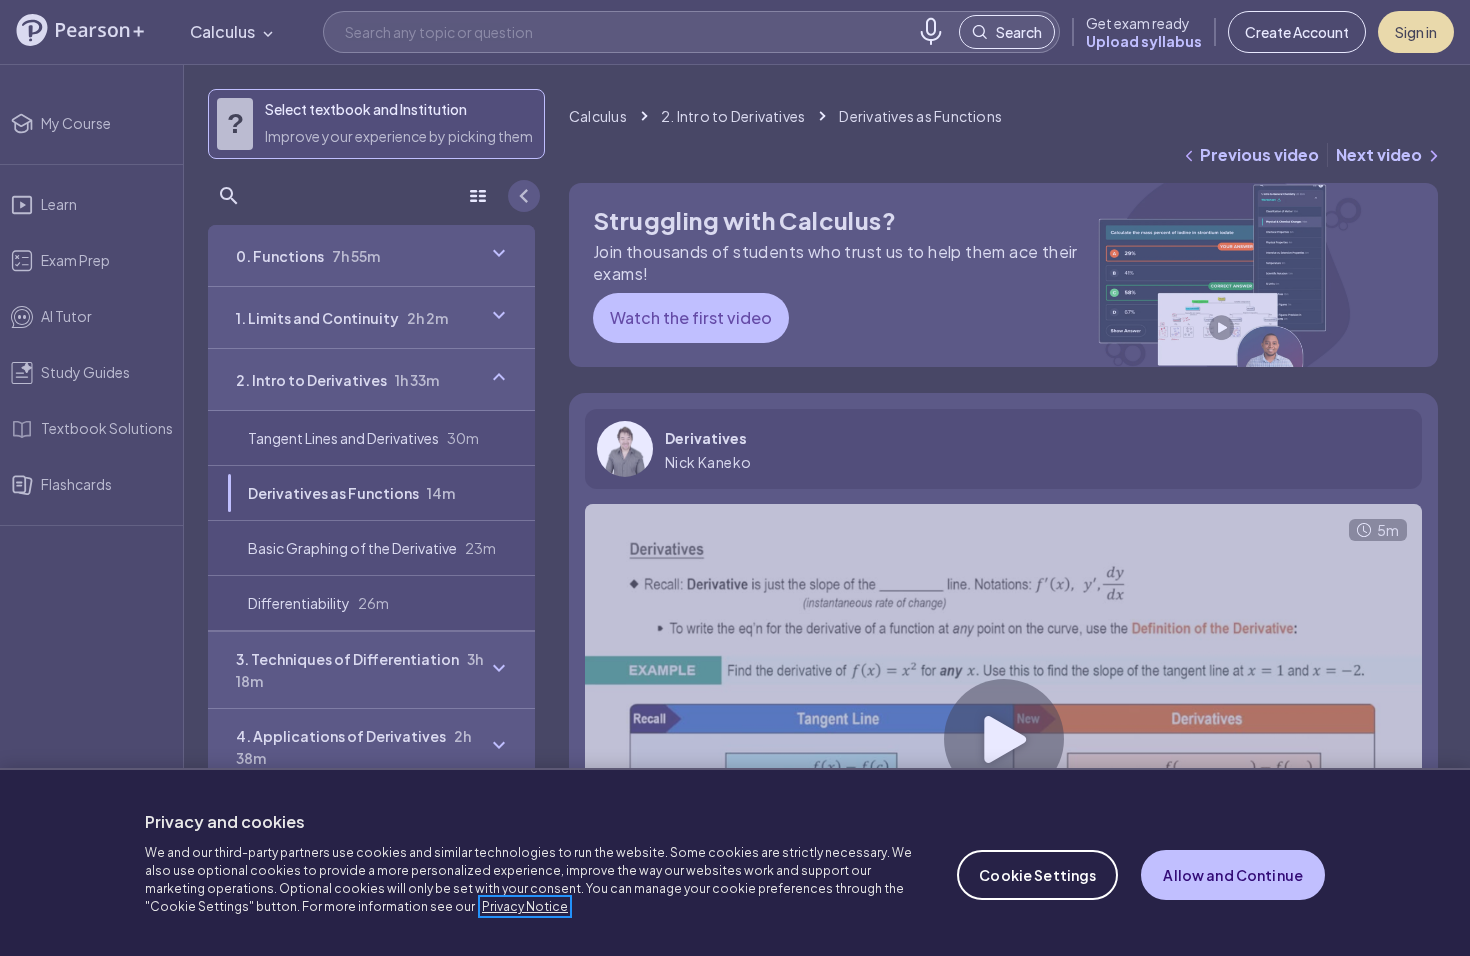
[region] (735, 862)
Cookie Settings (1037, 875)
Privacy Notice (525, 906)
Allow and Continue (1233, 875)
